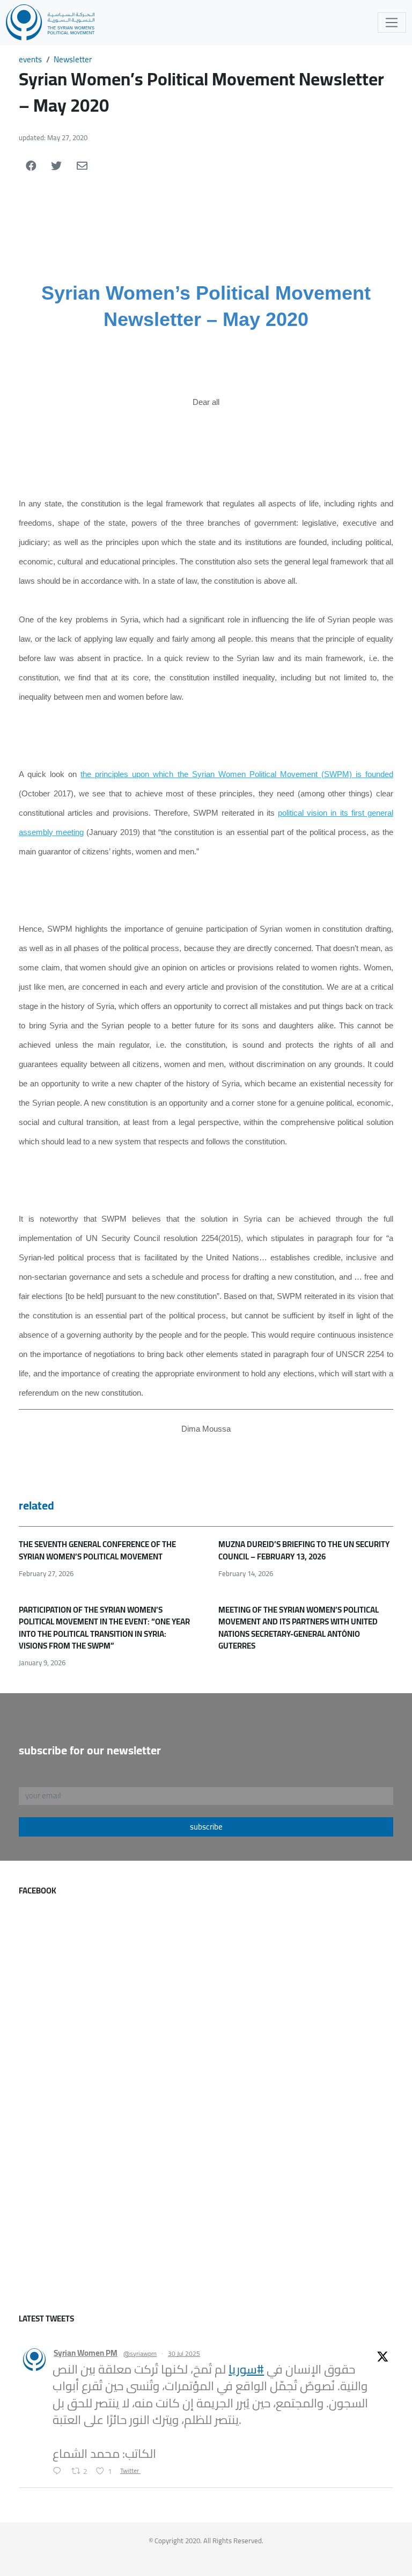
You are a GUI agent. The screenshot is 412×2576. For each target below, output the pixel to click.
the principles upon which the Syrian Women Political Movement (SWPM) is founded (237, 774)
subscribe (206, 1827)
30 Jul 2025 (184, 2353)
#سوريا (246, 2369)
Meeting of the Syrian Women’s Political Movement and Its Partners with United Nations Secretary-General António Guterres (299, 1628)
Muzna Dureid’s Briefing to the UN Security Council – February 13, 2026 (304, 1550)
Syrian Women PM (86, 2353)
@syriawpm (140, 2354)
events (30, 59)
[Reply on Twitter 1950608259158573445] (59, 2472)
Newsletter (73, 59)
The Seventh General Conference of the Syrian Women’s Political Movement (97, 1550)
